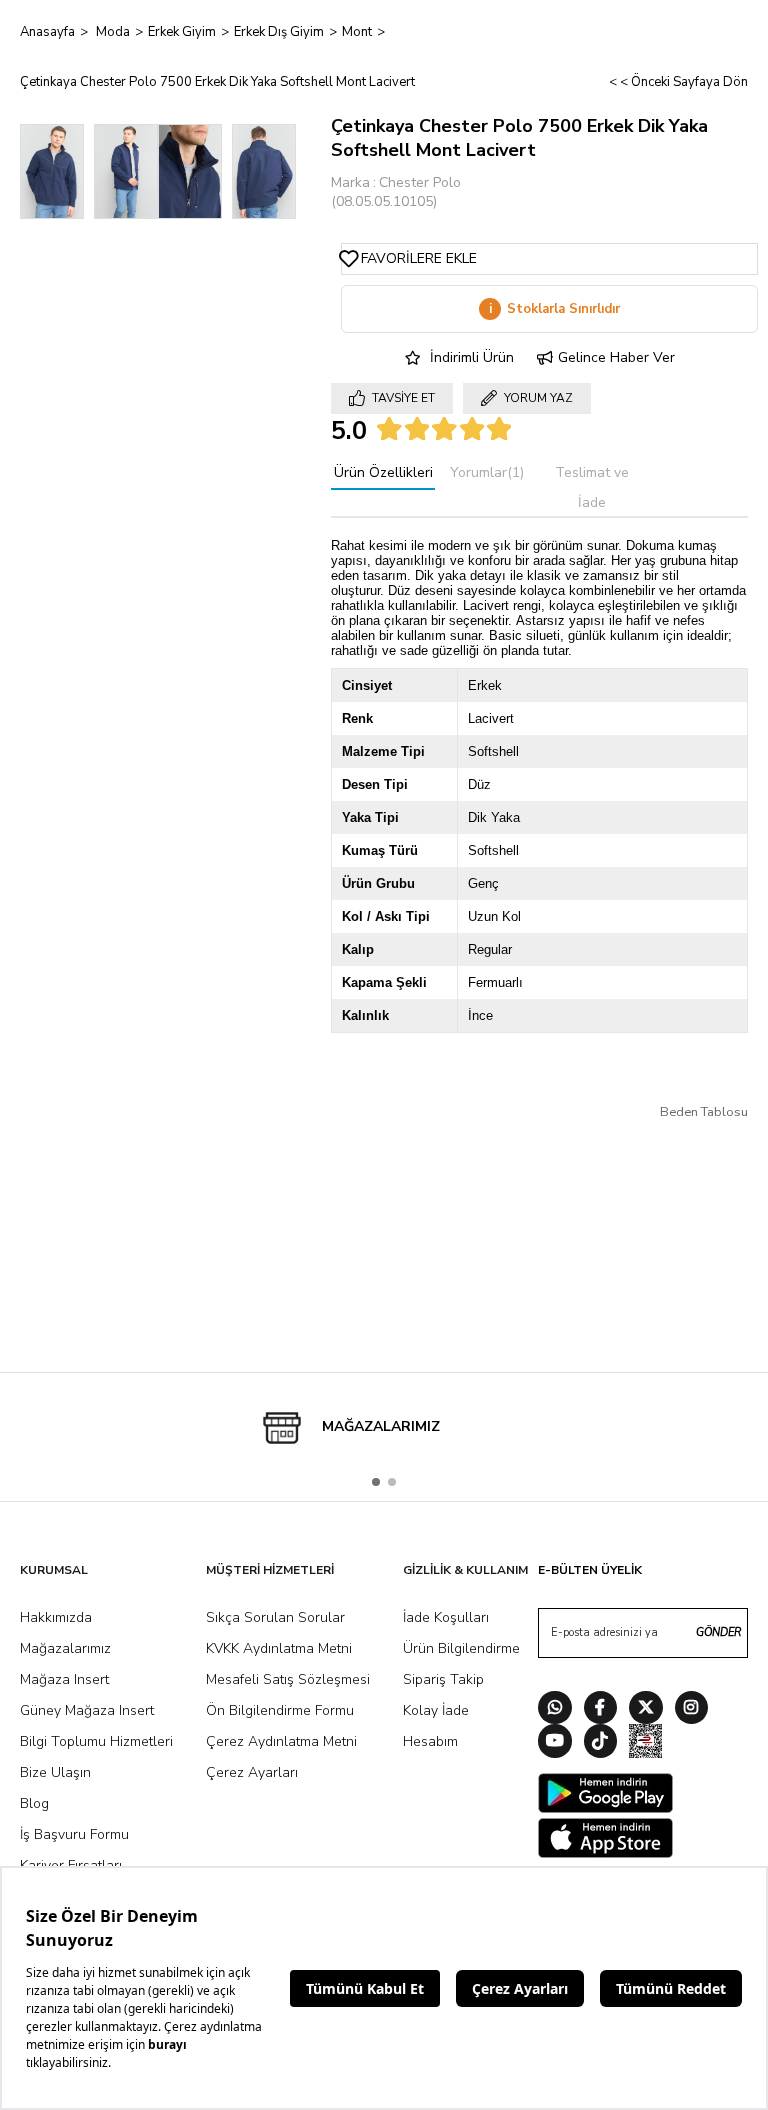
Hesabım (430, 1741)
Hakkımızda (56, 1617)
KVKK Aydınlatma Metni (279, 1648)
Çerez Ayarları (252, 1772)
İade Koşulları (446, 1617)
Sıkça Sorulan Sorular (275, 1617)
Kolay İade (436, 1710)
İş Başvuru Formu (74, 1834)
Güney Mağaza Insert (87, 1710)
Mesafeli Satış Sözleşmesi (288, 1679)
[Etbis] (646, 1743)
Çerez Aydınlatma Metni (281, 1741)
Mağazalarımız (65, 1648)
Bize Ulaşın (55, 1772)
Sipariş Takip (443, 1679)
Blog (34, 1803)
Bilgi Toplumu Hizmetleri (96, 1741)
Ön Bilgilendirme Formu (280, 1710)
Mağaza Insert (64, 1679)
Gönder (718, 1632)
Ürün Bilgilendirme (461, 1648)
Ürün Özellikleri (383, 472)
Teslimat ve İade (592, 487)
